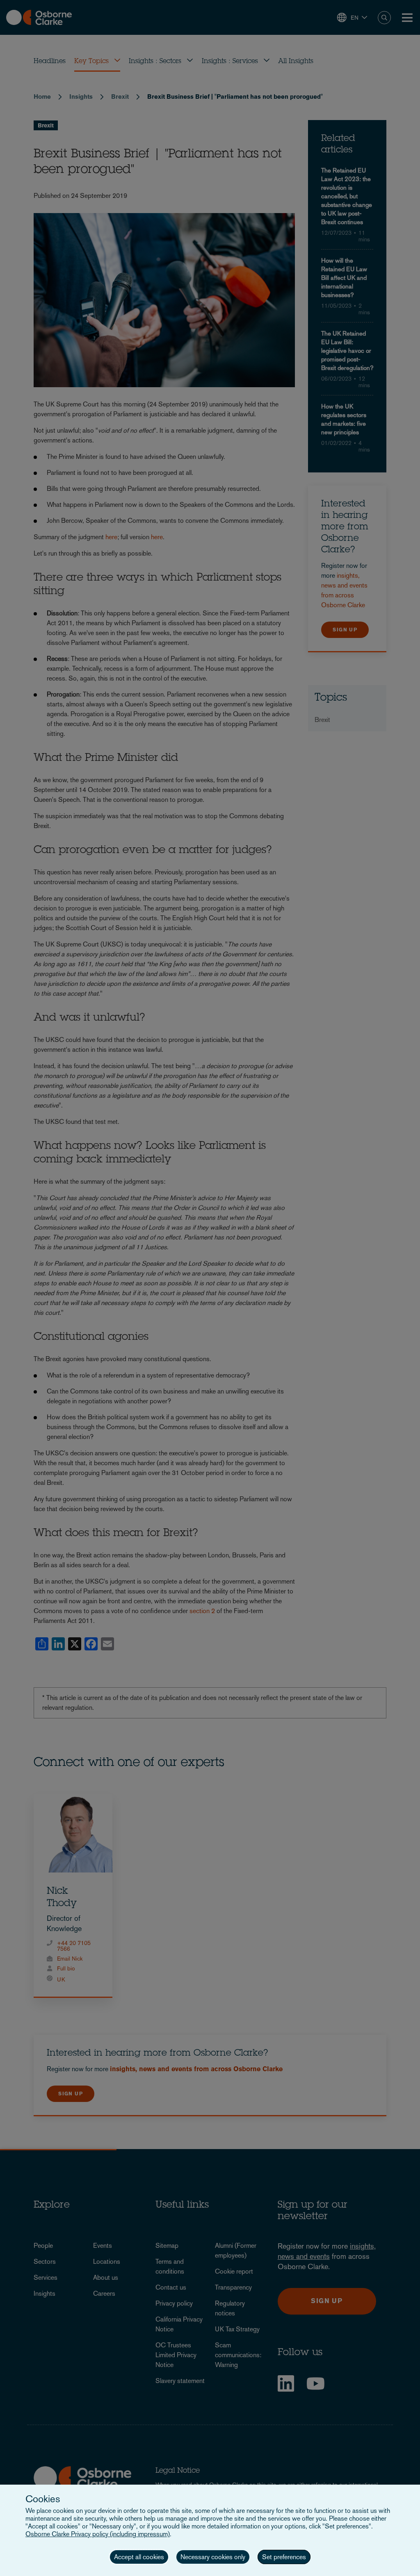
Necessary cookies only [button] (213, 2557)
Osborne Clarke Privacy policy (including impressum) (98, 2534)
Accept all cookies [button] (139, 2557)
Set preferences (284, 2557)
